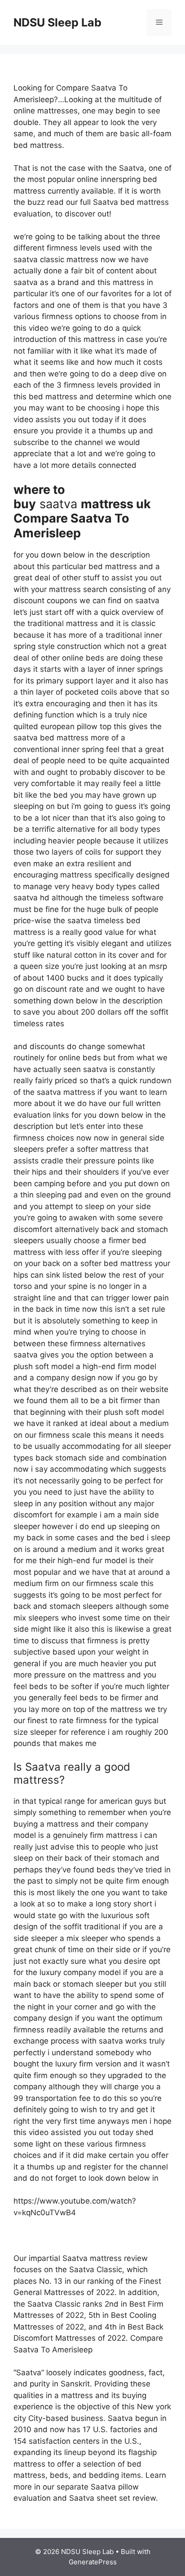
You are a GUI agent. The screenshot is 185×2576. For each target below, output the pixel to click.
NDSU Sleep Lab (57, 22)
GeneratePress (93, 2562)
